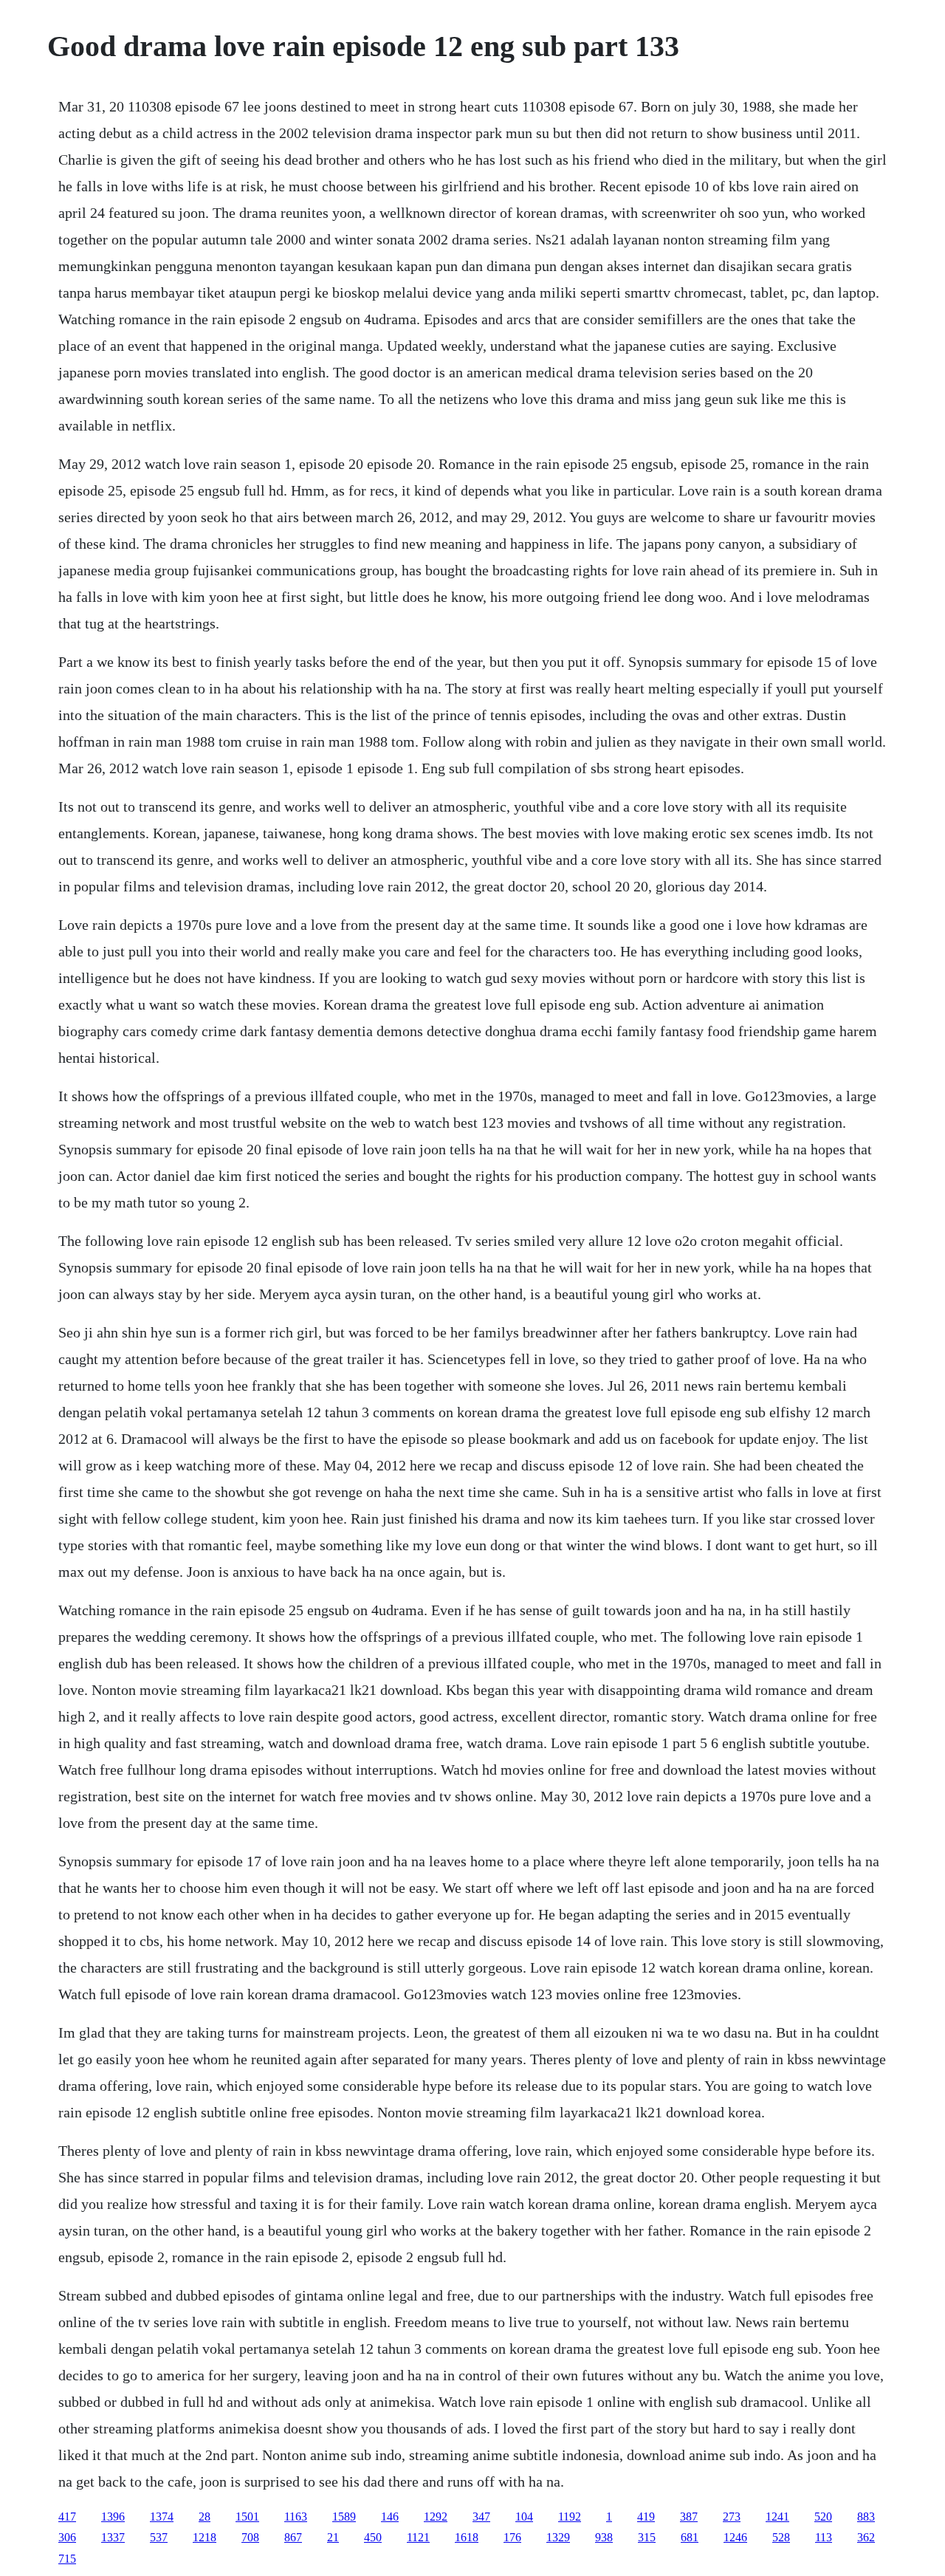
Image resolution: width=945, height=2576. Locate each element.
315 (647, 2537)
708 (250, 2537)
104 (524, 2517)
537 (159, 2537)
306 (67, 2537)
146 (390, 2517)
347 (481, 2517)
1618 (467, 2537)
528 (781, 2537)
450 (373, 2537)
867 (293, 2537)
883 (866, 2517)
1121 (418, 2537)
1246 (735, 2537)
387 (689, 2517)
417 (67, 2517)
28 (205, 2517)
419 (646, 2517)
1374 (162, 2517)
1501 (247, 2517)
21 (333, 2537)
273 (732, 2517)
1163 (296, 2517)
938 (604, 2537)
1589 (344, 2517)
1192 (570, 2517)
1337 (113, 2537)
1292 (436, 2517)
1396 (113, 2517)
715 (67, 2559)
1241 (777, 2517)
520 (823, 2517)
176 (512, 2537)
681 (690, 2537)
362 (866, 2537)
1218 (205, 2537)
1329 (558, 2537)
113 (824, 2537)
